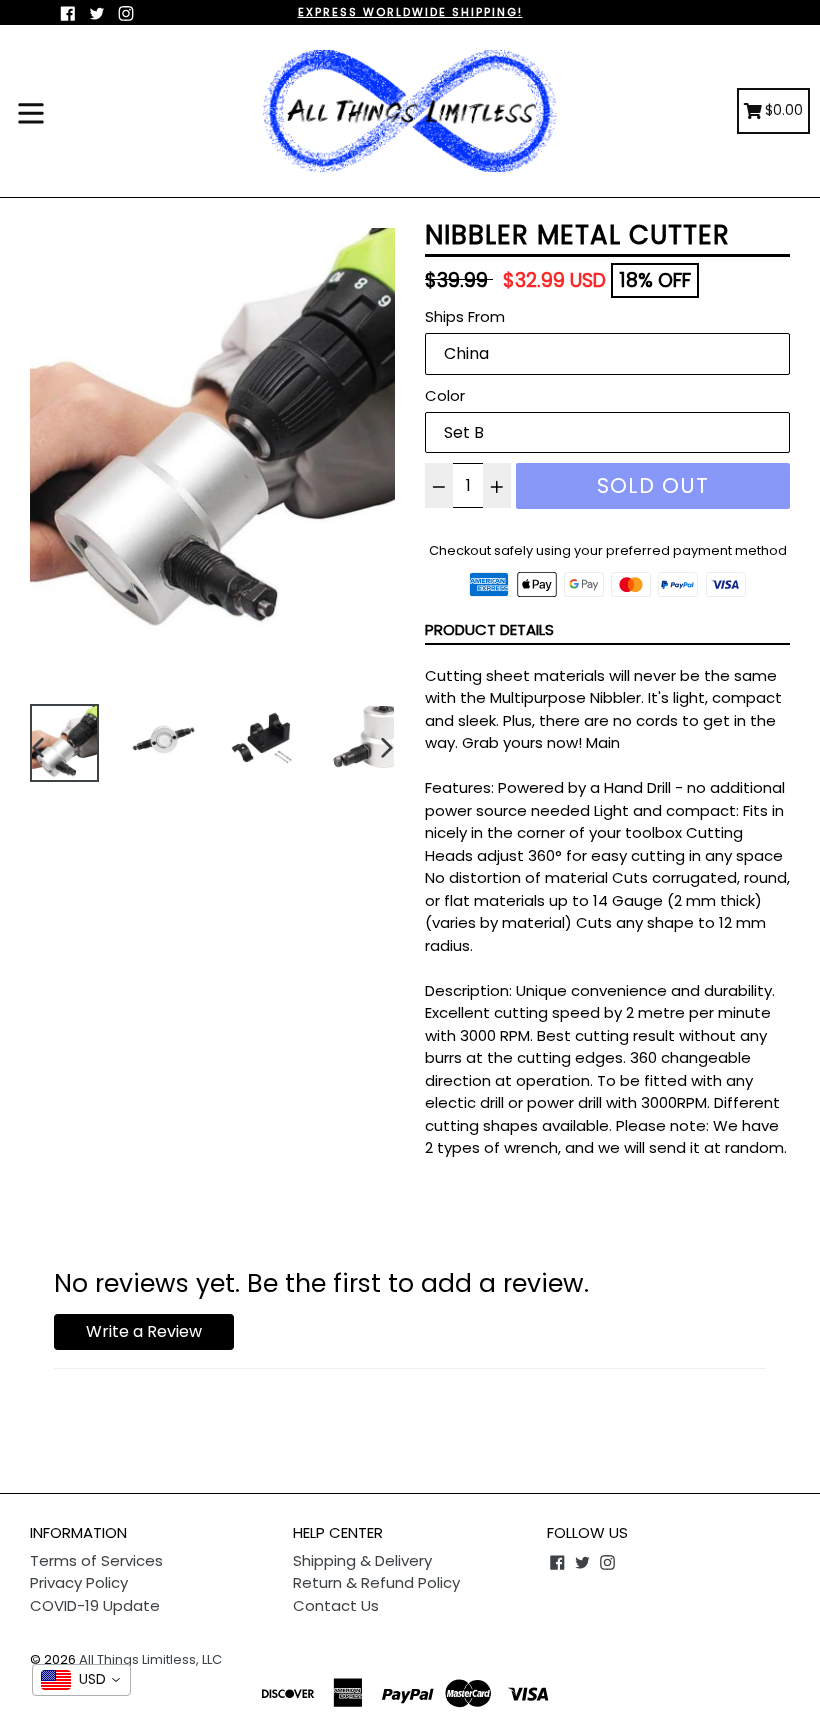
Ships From (465, 316)
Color (445, 395)
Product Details (489, 629)
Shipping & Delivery (362, 1560)
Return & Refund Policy (376, 1582)
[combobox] (81, 1680)
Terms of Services (96, 1560)
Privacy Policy (79, 1582)
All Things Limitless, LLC (150, 1659)
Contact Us (336, 1605)
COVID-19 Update (95, 1605)
